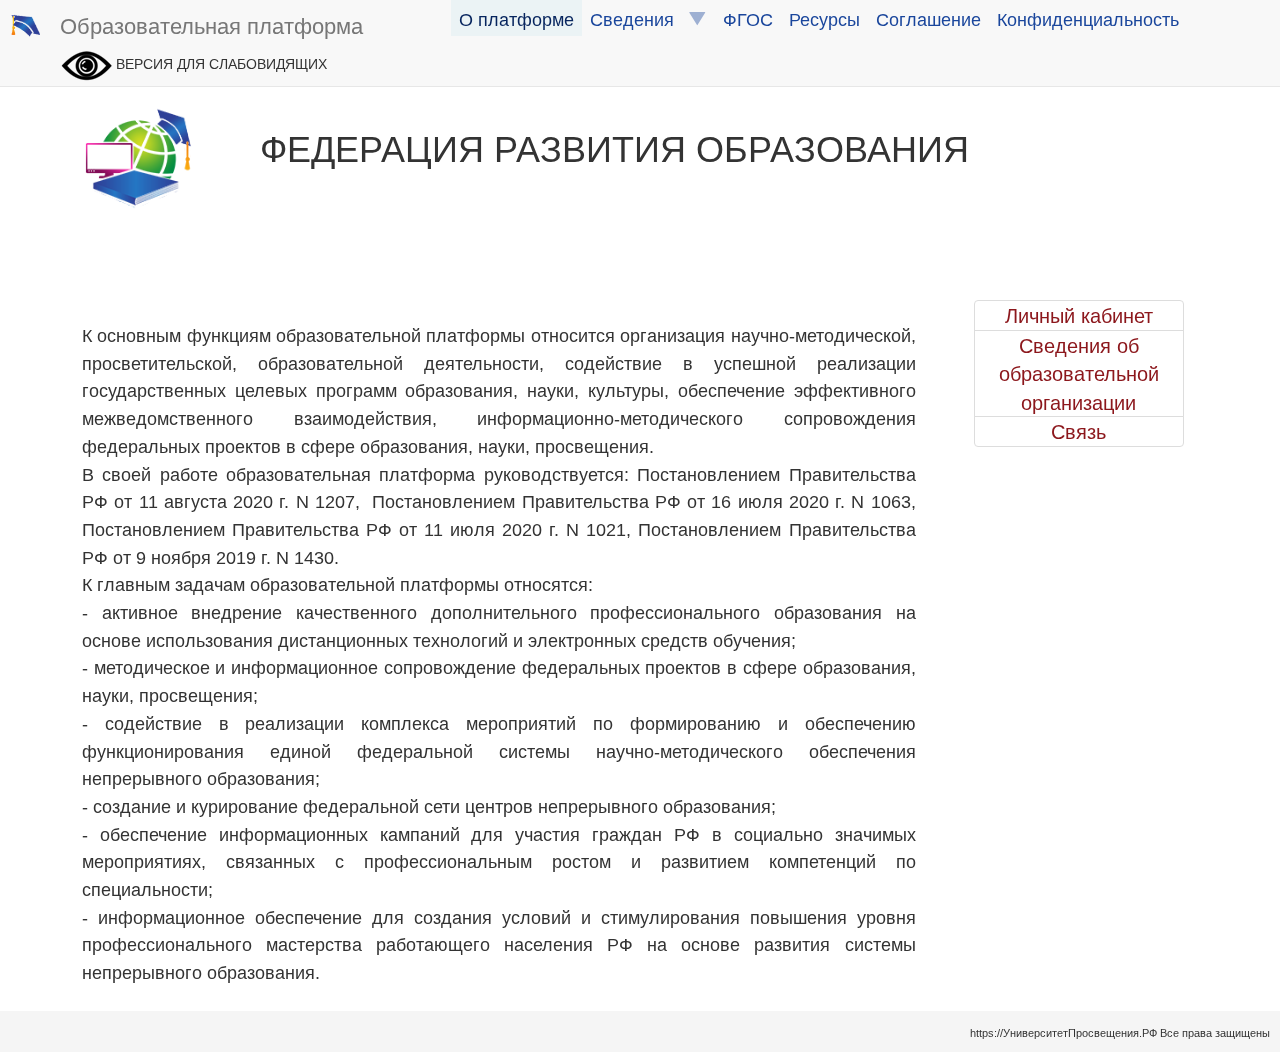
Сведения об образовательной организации (1079, 373)
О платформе (516, 18)
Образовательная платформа (211, 24)
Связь (1078, 431)
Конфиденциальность (1088, 18)
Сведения (639, 18)
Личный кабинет (1079, 315)
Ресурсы (824, 18)
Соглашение (928, 18)
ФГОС (748, 18)
